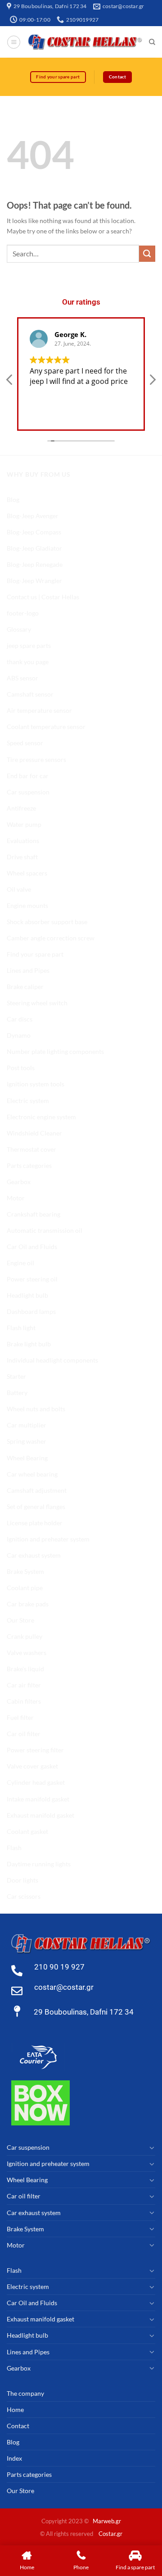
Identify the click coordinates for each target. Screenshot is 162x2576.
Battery (17, 1393)
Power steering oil (32, 1279)
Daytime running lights (39, 1864)
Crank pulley (25, 1636)
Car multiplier (27, 1425)
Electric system (28, 1101)
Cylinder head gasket (36, 1782)
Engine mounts (27, 905)
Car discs (20, 1019)
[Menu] (14, 42)
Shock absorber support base (47, 922)
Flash (14, 1848)
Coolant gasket (27, 1831)
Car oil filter (24, 1734)
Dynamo (19, 1035)
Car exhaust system (34, 1555)
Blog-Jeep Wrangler (34, 581)
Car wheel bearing (32, 1474)
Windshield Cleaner (34, 1133)
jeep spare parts (29, 645)
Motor (16, 1198)
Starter (16, 1376)
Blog (13, 499)
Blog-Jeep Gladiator (34, 548)
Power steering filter (35, 1750)
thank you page (28, 662)
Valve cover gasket (32, 1766)
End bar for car (28, 776)
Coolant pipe (25, 1588)
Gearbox (19, 1182)
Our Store (20, 1620)
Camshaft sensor (30, 694)
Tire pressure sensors (36, 759)
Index (14, 2458)
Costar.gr (110, 2534)
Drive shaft (22, 857)
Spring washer (27, 1441)
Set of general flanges (36, 1507)
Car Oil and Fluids (32, 1247)
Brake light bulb (29, 1344)
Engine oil (20, 1263)
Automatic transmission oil (45, 1230)
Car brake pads (28, 1604)
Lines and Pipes (28, 970)
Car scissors (24, 1896)
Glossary (19, 629)
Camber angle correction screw (51, 938)
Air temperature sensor (39, 710)
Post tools (21, 1068)
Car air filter (24, 1685)
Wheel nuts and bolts (36, 1409)
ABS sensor (22, 678)
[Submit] (147, 254)
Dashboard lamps (31, 1311)
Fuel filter (20, 1717)
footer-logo (23, 613)
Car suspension (28, 792)
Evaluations (23, 841)
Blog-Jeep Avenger (33, 516)
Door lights (22, 1880)
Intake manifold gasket (38, 1799)
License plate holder (35, 1523)
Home (15, 2410)
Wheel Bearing (27, 1458)
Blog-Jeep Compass (34, 532)
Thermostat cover (31, 1149)
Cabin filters (24, 1701)
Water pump (24, 824)
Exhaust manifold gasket (40, 1815)
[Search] (152, 42)
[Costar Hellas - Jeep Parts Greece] (85, 42)
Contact (18, 2426)
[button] (152, 382)
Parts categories (29, 1165)
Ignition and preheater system (48, 1539)
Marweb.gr (107, 2521)
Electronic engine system (41, 1117)
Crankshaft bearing (34, 1214)
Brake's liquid (25, 1669)
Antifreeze (21, 808)
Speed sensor (25, 743)
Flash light (21, 1328)
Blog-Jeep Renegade (35, 564)
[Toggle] (152, 2147)
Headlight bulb (27, 1295)
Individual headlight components (52, 1360)
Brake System (25, 1571)
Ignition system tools (36, 1084)
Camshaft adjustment (37, 1490)
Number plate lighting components (55, 1051)
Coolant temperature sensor (46, 727)
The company (25, 2393)
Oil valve (19, 889)
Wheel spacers (27, 873)
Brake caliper (25, 987)
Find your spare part (35, 954)
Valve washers (27, 1653)
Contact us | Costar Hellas (43, 597)
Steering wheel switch (37, 1003)
